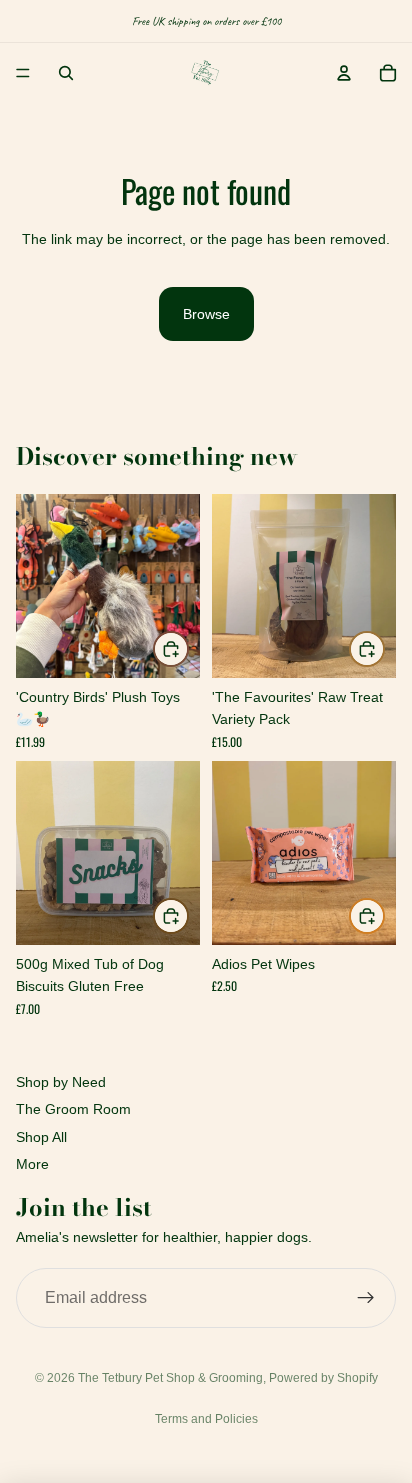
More (32, 1164)
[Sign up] (366, 1298)
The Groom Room (73, 1109)
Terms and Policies (206, 1419)
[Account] (344, 73)
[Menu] (23, 73)
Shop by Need (61, 1082)
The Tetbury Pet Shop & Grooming (170, 1378)
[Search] (66, 73)
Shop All (41, 1136)
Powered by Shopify (323, 1378)
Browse (206, 314)
